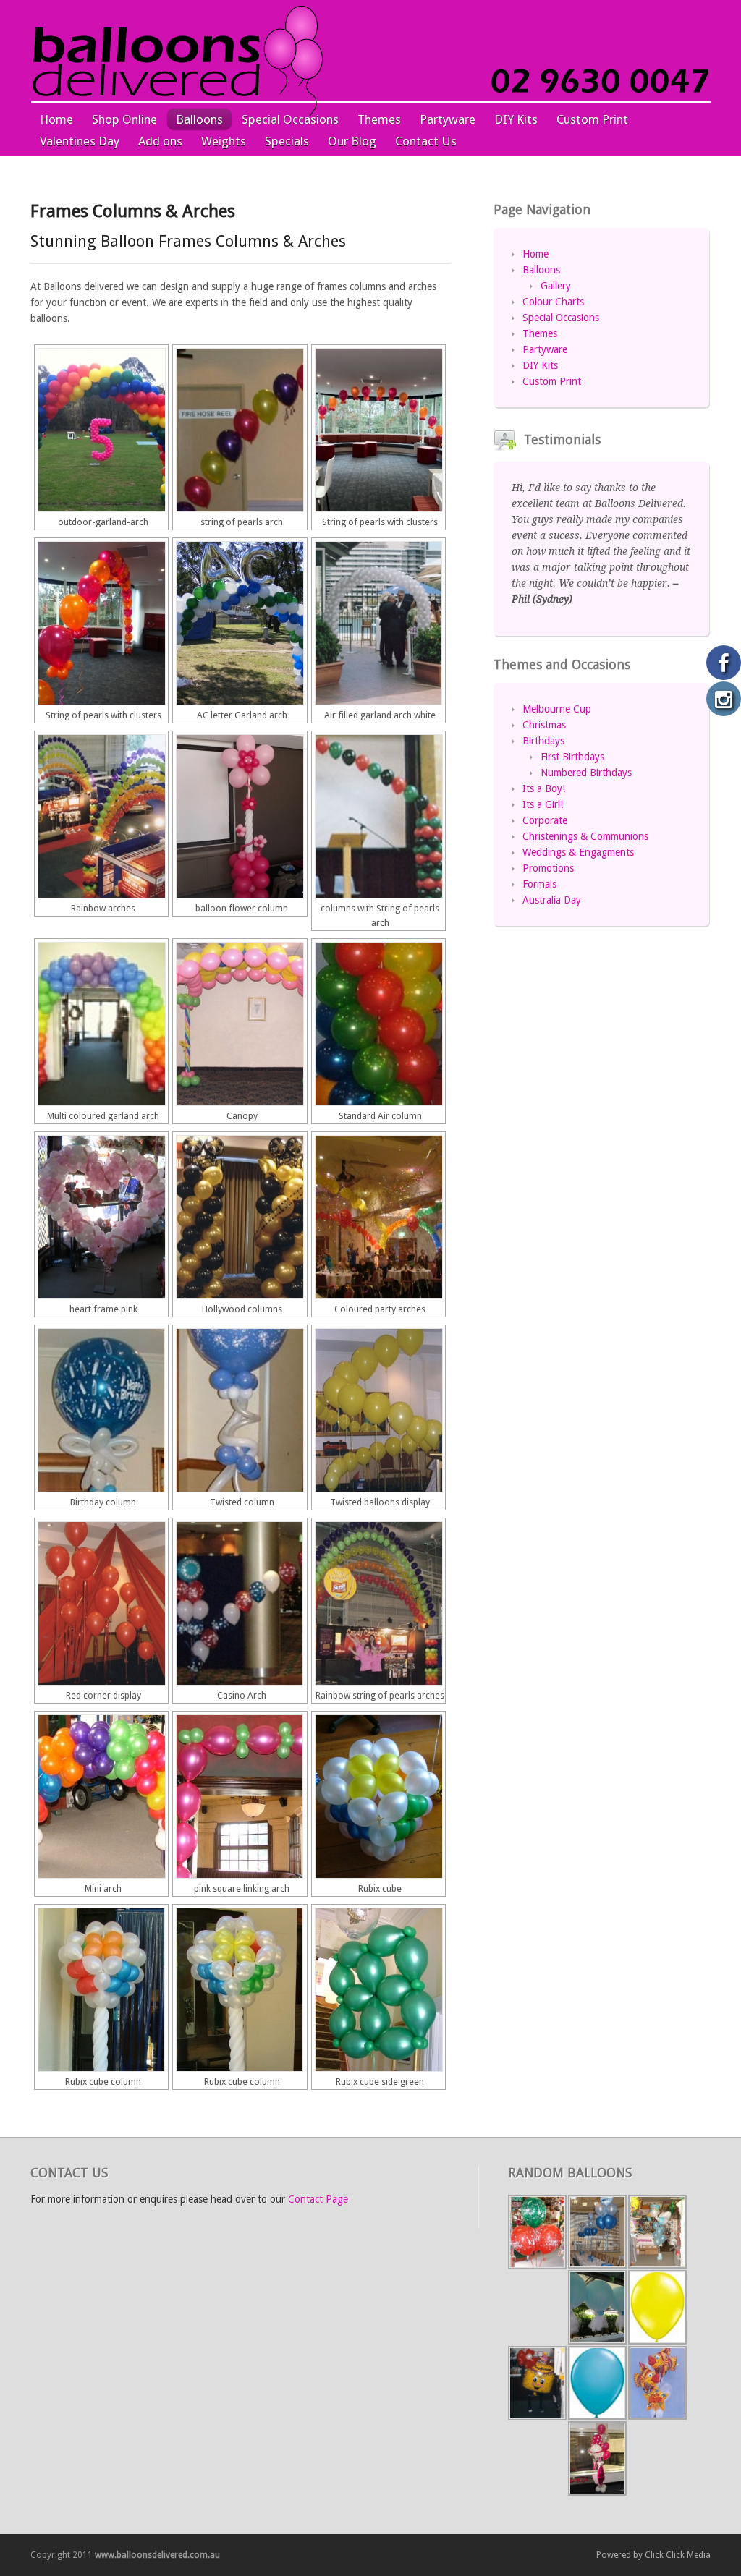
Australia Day (552, 900)
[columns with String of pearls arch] (378, 816)
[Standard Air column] (378, 1024)
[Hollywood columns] (240, 1217)
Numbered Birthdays (586, 773)
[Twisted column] (240, 1410)
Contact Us (426, 141)
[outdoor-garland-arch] (101, 430)
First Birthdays (572, 757)
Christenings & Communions (585, 836)
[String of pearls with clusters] (378, 430)
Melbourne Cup (557, 709)
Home (56, 119)
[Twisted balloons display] (378, 1410)
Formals (539, 884)
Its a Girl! (543, 804)
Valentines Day (80, 141)
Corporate (545, 820)
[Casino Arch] (240, 1603)
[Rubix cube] (378, 1797)
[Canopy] (240, 1024)
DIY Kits (516, 119)
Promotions (548, 868)
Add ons (160, 141)
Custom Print (592, 119)
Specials (287, 141)
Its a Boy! (544, 788)
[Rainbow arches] (101, 816)
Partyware (448, 119)
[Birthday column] (101, 1410)
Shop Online (124, 119)
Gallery (556, 286)
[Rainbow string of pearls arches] (378, 1603)
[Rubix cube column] (101, 1990)
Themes (379, 119)
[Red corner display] (101, 1603)
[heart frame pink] (101, 1217)
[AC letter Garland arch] (240, 623)
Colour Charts (553, 302)
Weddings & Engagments (578, 852)
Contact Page (318, 2199)
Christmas (544, 725)
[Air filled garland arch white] (378, 623)
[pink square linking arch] (240, 1797)
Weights (224, 141)
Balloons (199, 119)
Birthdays (543, 741)
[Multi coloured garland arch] (101, 1024)
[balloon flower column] (240, 816)
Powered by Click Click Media (653, 2555)
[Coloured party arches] (378, 1217)
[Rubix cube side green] (378, 1990)
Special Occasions (290, 119)
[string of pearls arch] (240, 430)
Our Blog (352, 141)
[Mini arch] (101, 1797)
